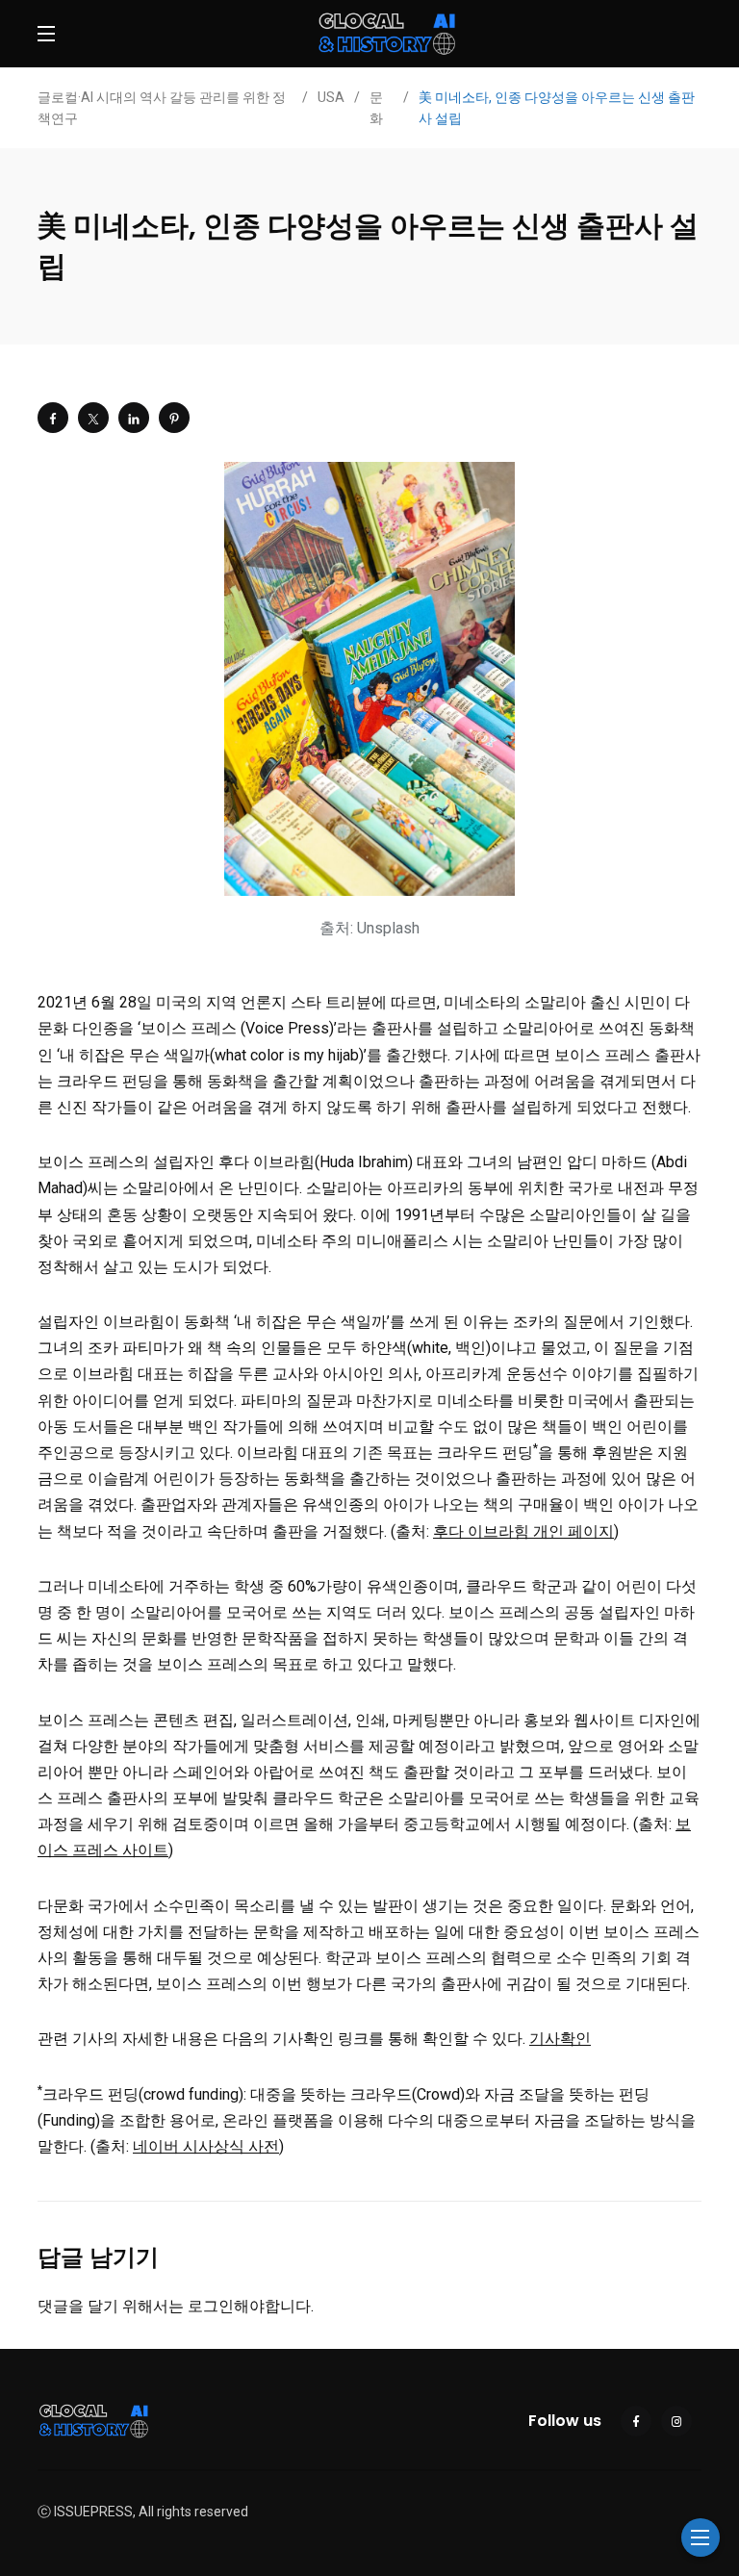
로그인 (211, 2306)
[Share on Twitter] (93, 418)
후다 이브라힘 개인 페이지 (523, 1531)
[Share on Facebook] (53, 418)
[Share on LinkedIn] (134, 418)
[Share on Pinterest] (174, 418)
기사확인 (560, 2039)
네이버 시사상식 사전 (206, 2146)
